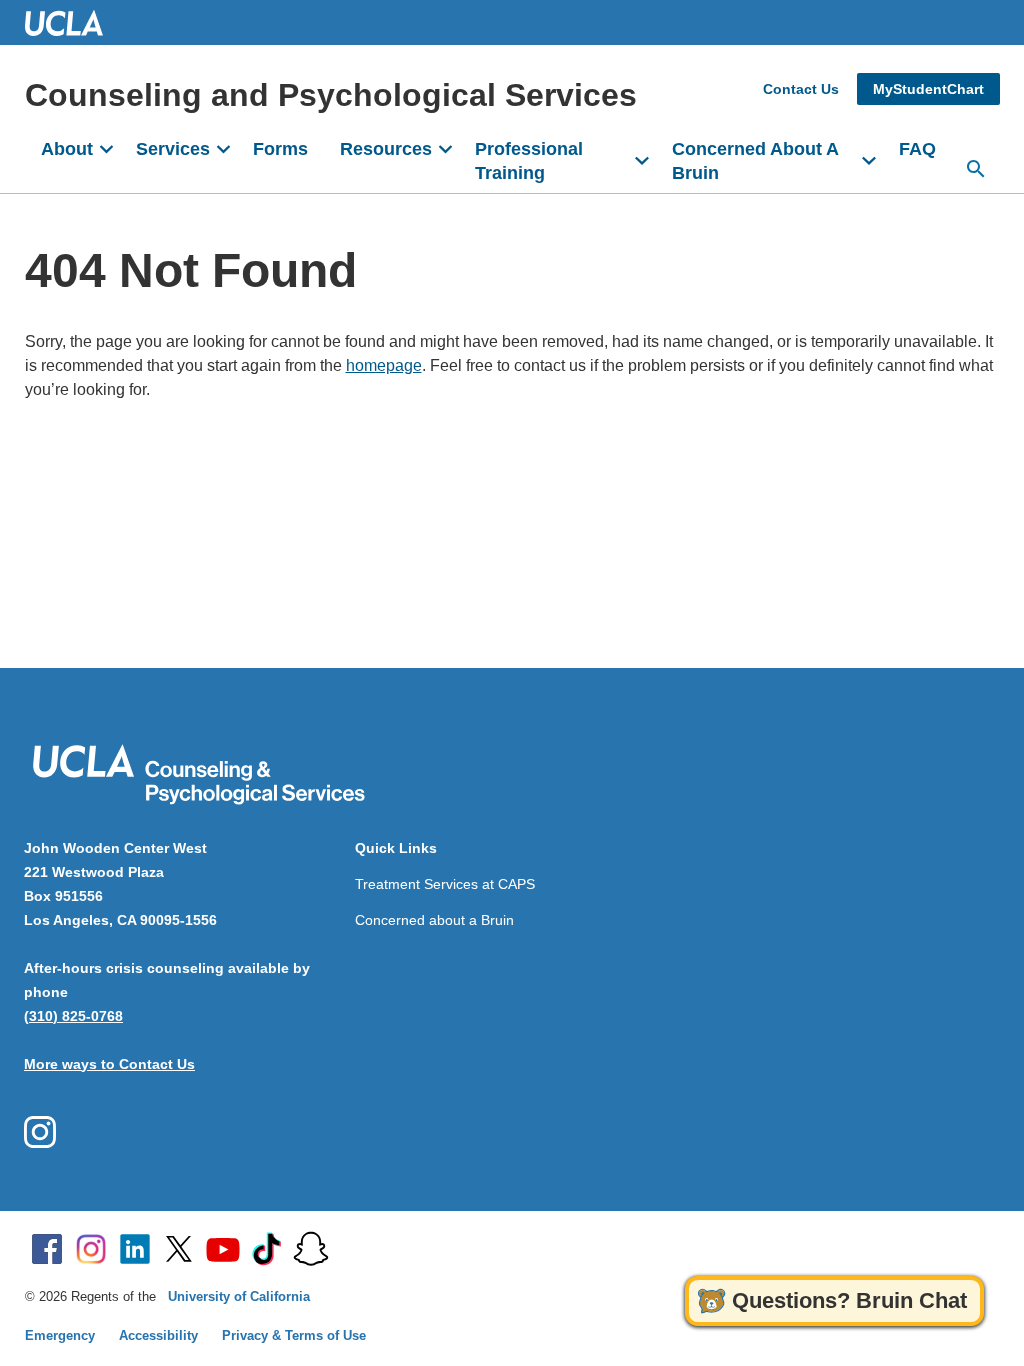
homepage (384, 365)
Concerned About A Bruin (755, 161)
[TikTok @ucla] (267, 1249)
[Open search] (976, 169)
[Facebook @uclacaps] (40, 1132)
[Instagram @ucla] (91, 1249)
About (67, 149)
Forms (280, 149)
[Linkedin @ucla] (135, 1249)
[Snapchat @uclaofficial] (311, 1249)
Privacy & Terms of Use (294, 1335)
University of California (239, 1296)
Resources (386, 149)
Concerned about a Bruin (434, 920)
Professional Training (529, 161)
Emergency (60, 1335)
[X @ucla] (179, 1249)
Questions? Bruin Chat (849, 1300)
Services (173, 149)
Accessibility (158, 1335)
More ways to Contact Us (109, 1064)
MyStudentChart (928, 89)
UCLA (73, 22)
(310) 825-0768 (73, 1016)
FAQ (917, 149)
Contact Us (801, 89)
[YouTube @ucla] (223, 1249)
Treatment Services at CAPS (445, 884)
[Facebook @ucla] (47, 1249)
